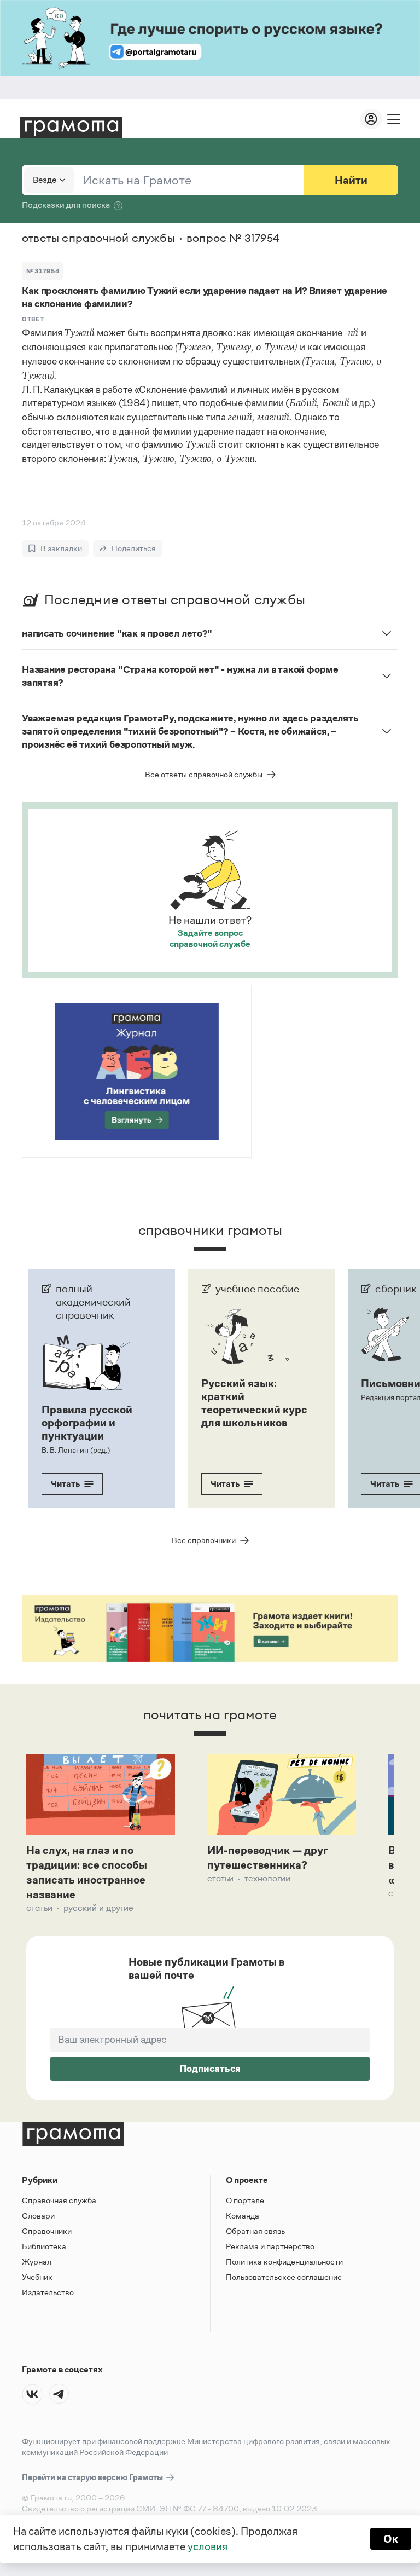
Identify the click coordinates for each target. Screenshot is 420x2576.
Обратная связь (255, 2231)
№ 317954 (43, 271)
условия (208, 2546)
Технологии (267, 1878)
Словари (38, 2216)
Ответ (33, 319)
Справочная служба (59, 2200)
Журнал (37, 2262)
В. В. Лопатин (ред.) (76, 1450)
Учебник (37, 2277)
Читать (65, 1484)
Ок (391, 2539)
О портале (245, 2200)
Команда (243, 2216)
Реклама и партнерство (270, 2246)
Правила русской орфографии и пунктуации (87, 1423)
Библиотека (44, 2246)
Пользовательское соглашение (284, 2277)
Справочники (47, 2231)
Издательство (48, 2292)
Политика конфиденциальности (284, 2262)
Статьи (39, 1908)
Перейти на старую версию (93, 2477)
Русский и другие (98, 1908)
